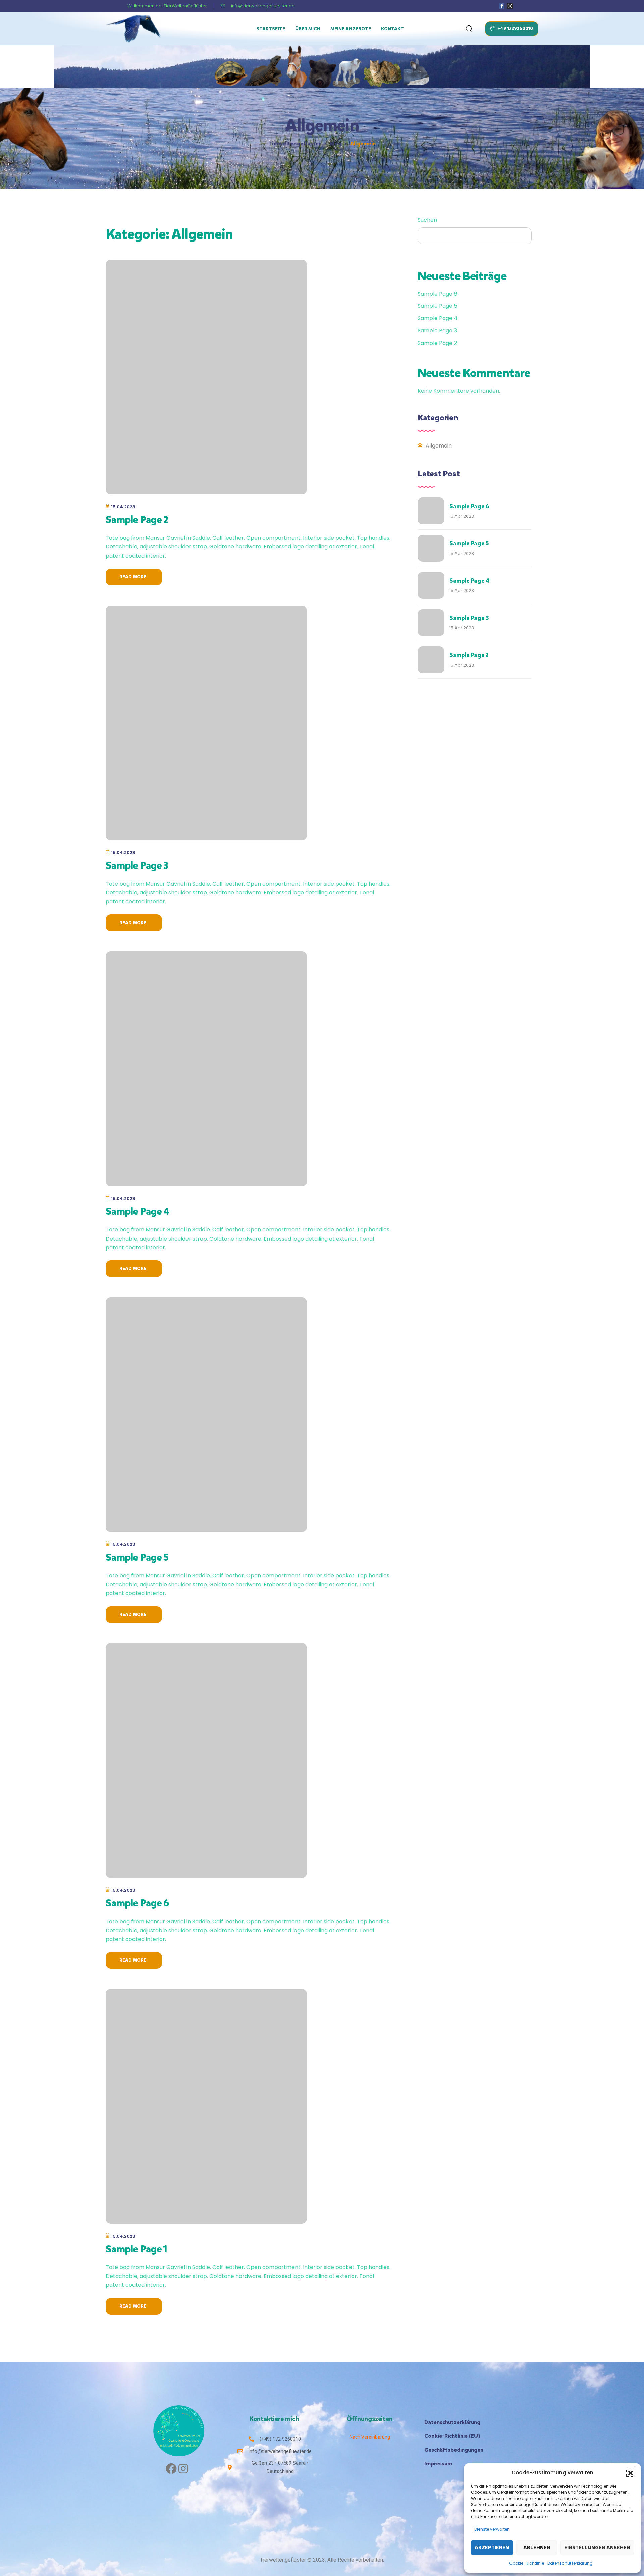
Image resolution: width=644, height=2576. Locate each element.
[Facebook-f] (502, 6)
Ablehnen (537, 2548)
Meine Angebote (351, 29)
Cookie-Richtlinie (527, 2563)
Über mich (308, 29)
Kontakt (392, 29)
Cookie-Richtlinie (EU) (452, 2436)
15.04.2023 (123, 507)
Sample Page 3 (137, 865)
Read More (134, 577)
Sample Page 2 (137, 520)
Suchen (427, 220)
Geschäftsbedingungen (454, 2450)
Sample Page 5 (137, 1557)
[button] (631, 2472)
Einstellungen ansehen (597, 2548)
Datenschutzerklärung (570, 2563)
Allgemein (439, 446)
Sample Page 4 (138, 1211)
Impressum (438, 2463)
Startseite (271, 29)
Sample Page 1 (136, 2249)
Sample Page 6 (137, 1903)
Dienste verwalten (492, 2529)
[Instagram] (510, 6)
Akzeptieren (492, 2548)
